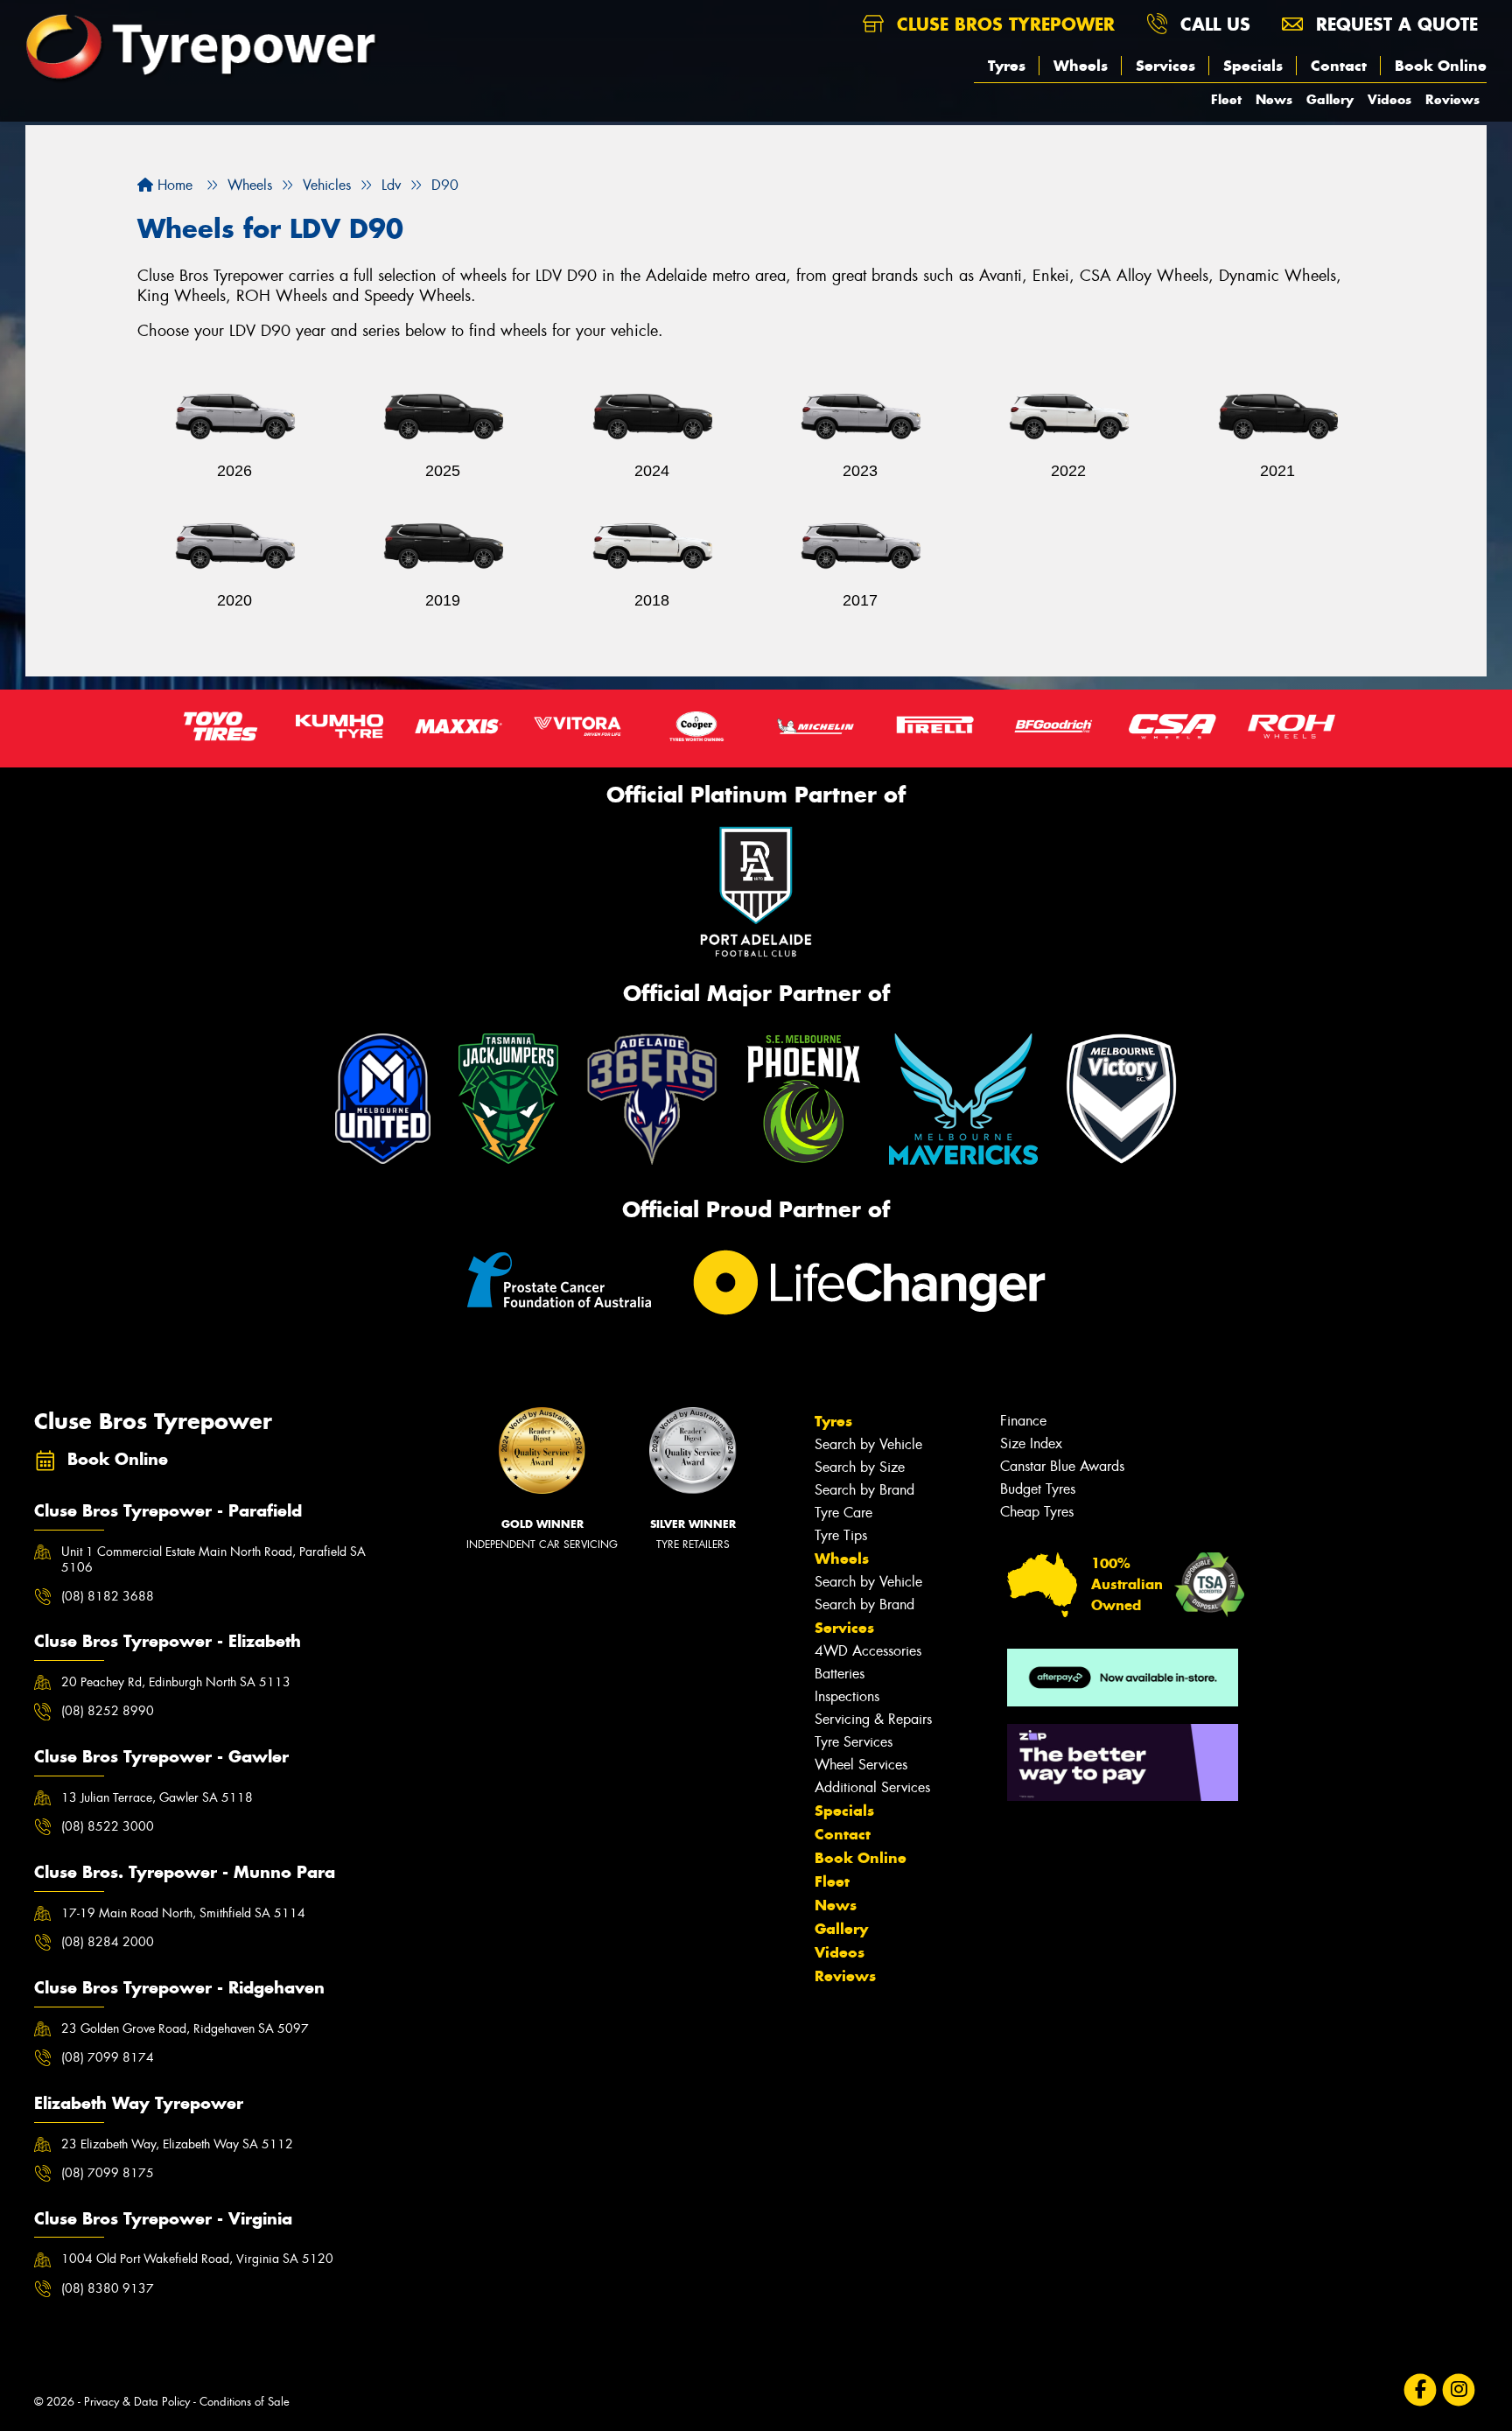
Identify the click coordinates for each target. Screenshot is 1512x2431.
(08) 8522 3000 (108, 1826)
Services (1165, 66)
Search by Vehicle (868, 1444)
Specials (1253, 66)
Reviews (1452, 99)
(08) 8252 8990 (108, 1711)
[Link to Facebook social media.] (1421, 2389)
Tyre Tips (841, 1535)
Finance (1023, 1421)
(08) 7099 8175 (108, 2173)
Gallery (1330, 99)
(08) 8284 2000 (108, 1942)
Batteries (840, 1674)
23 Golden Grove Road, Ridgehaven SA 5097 (185, 2028)
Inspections (847, 1696)
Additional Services (872, 1787)
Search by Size (860, 1467)
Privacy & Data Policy (137, 2402)
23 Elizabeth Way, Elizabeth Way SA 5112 (177, 2144)
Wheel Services (861, 1765)
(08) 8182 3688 (108, 1596)
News (1274, 99)
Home (173, 185)
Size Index (1031, 1443)
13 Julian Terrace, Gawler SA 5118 (157, 1797)
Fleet (1226, 99)
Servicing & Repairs (873, 1719)
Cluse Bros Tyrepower (1003, 24)
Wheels (1081, 66)
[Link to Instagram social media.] (1459, 2389)
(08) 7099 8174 (108, 2057)
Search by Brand (864, 1490)
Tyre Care (843, 1513)
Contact (1339, 66)
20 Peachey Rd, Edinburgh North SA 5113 (176, 1682)
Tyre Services (854, 1742)
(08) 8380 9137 (108, 2288)
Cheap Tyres (1037, 1512)
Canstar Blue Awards (1062, 1466)
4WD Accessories (868, 1651)
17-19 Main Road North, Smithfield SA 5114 (183, 1913)
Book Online (1441, 66)
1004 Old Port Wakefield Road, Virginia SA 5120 (197, 2259)
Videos (1389, 99)
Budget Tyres (1038, 1489)
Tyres (1007, 66)
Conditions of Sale (245, 2402)
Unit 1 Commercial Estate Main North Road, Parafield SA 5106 (213, 1559)
